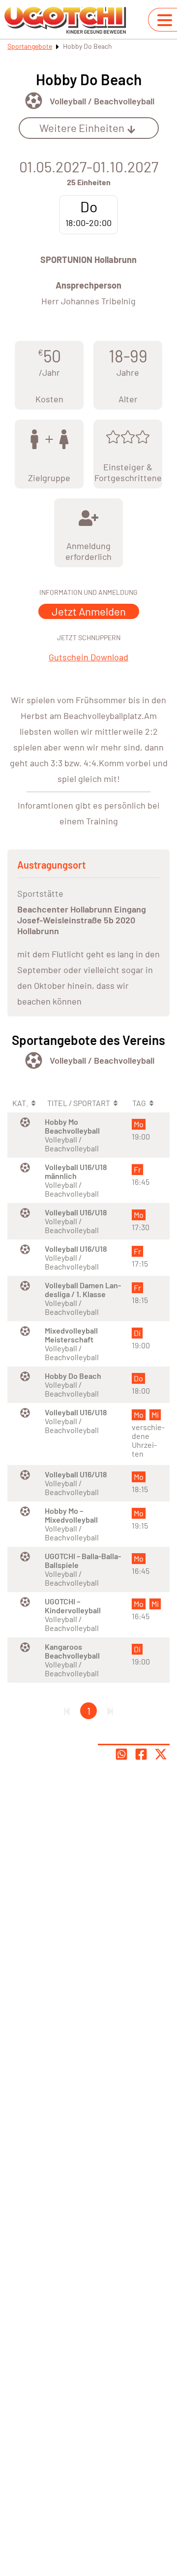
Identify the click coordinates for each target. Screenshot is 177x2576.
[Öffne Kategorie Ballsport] (34, 101)
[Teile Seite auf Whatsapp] (121, 1754)
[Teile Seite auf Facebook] (141, 1754)
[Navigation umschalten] (165, 20)
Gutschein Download (88, 657)
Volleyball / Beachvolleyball (102, 101)
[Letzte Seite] (110, 1711)
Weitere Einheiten (82, 128)
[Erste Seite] (67, 1711)
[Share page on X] (161, 1754)
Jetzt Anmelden (89, 611)
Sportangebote (30, 46)
